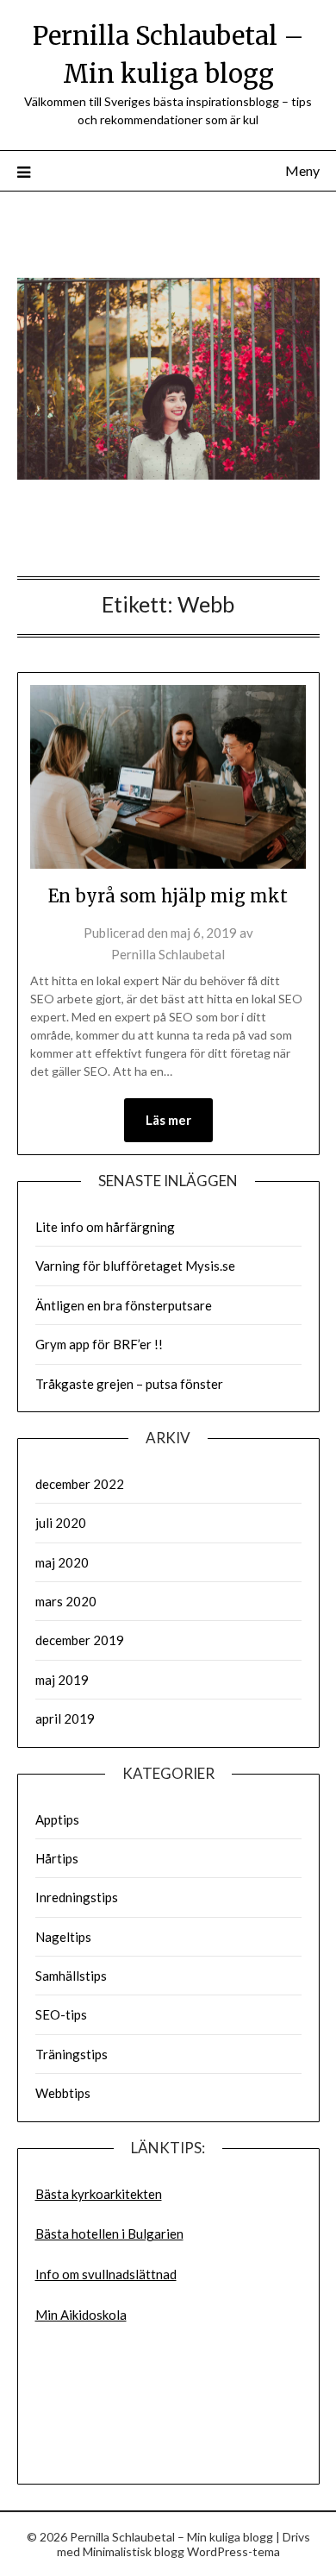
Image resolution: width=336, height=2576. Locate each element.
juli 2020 (61, 1523)
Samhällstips (71, 1976)
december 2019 (80, 1640)
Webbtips (63, 2093)
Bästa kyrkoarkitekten (99, 2194)
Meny (302, 170)
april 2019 (65, 1718)
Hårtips (57, 1858)
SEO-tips (61, 2014)
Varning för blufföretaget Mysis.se (135, 1266)
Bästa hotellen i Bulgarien (109, 2234)
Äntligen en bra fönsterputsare (124, 1305)
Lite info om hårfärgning (105, 1227)
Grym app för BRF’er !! (99, 1344)
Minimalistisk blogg (134, 2551)
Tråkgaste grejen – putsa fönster (129, 1384)
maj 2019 (62, 1680)
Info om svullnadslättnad (106, 2274)
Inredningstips (77, 1897)
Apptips (57, 1819)
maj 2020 (62, 1562)
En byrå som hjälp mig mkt (168, 896)
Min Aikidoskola (81, 2315)
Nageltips (63, 1937)
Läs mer (168, 1120)
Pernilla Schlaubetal (168, 954)
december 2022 (80, 1484)
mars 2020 (66, 1601)
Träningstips (72, 2054)
